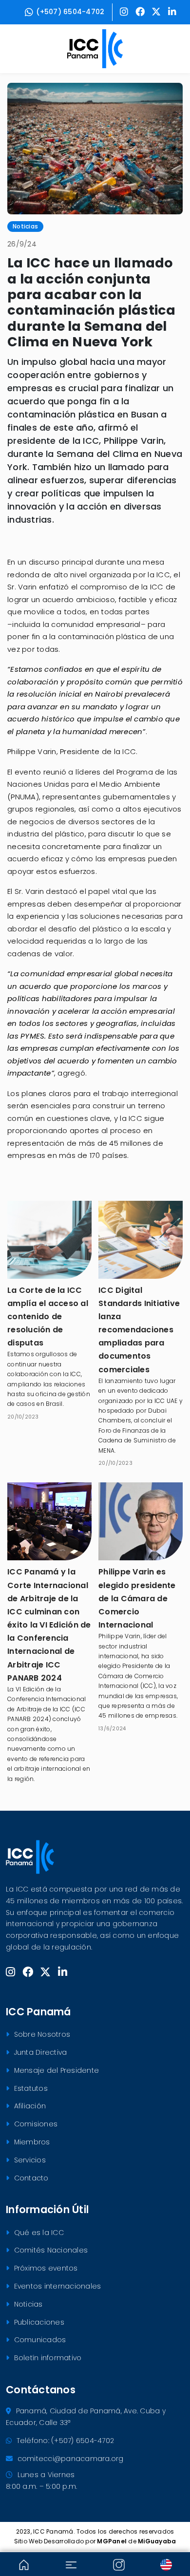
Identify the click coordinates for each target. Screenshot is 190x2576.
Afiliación (29, 2106)
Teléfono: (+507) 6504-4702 (64, 2441)
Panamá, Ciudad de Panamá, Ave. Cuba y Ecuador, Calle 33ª (86, 2417)
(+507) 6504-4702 (70, 12)
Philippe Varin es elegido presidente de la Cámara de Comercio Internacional (137, 1598)
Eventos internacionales (56, 2286)
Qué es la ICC (38, 2233)
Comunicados (39, 2340)
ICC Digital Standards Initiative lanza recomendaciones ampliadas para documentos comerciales (139, 1330)
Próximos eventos (45, 2268)
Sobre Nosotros (41, 2034)
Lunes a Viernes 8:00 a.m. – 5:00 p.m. (41, 2481)
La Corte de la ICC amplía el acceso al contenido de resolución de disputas (48, 1317)
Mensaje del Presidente (55, 2070)
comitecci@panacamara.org (69, 2459)
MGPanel (112, 2541)
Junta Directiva (39, 2052)
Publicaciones (38, 2322)
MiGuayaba (157, 2541)
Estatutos (30, 2088)
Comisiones (35, 2124)
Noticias (27, 2304)
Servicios (29, 2160)
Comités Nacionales (50, 2250)
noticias (25, 226)
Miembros (31, 2142)
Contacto (30, 2178)
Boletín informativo (47, 2358)
